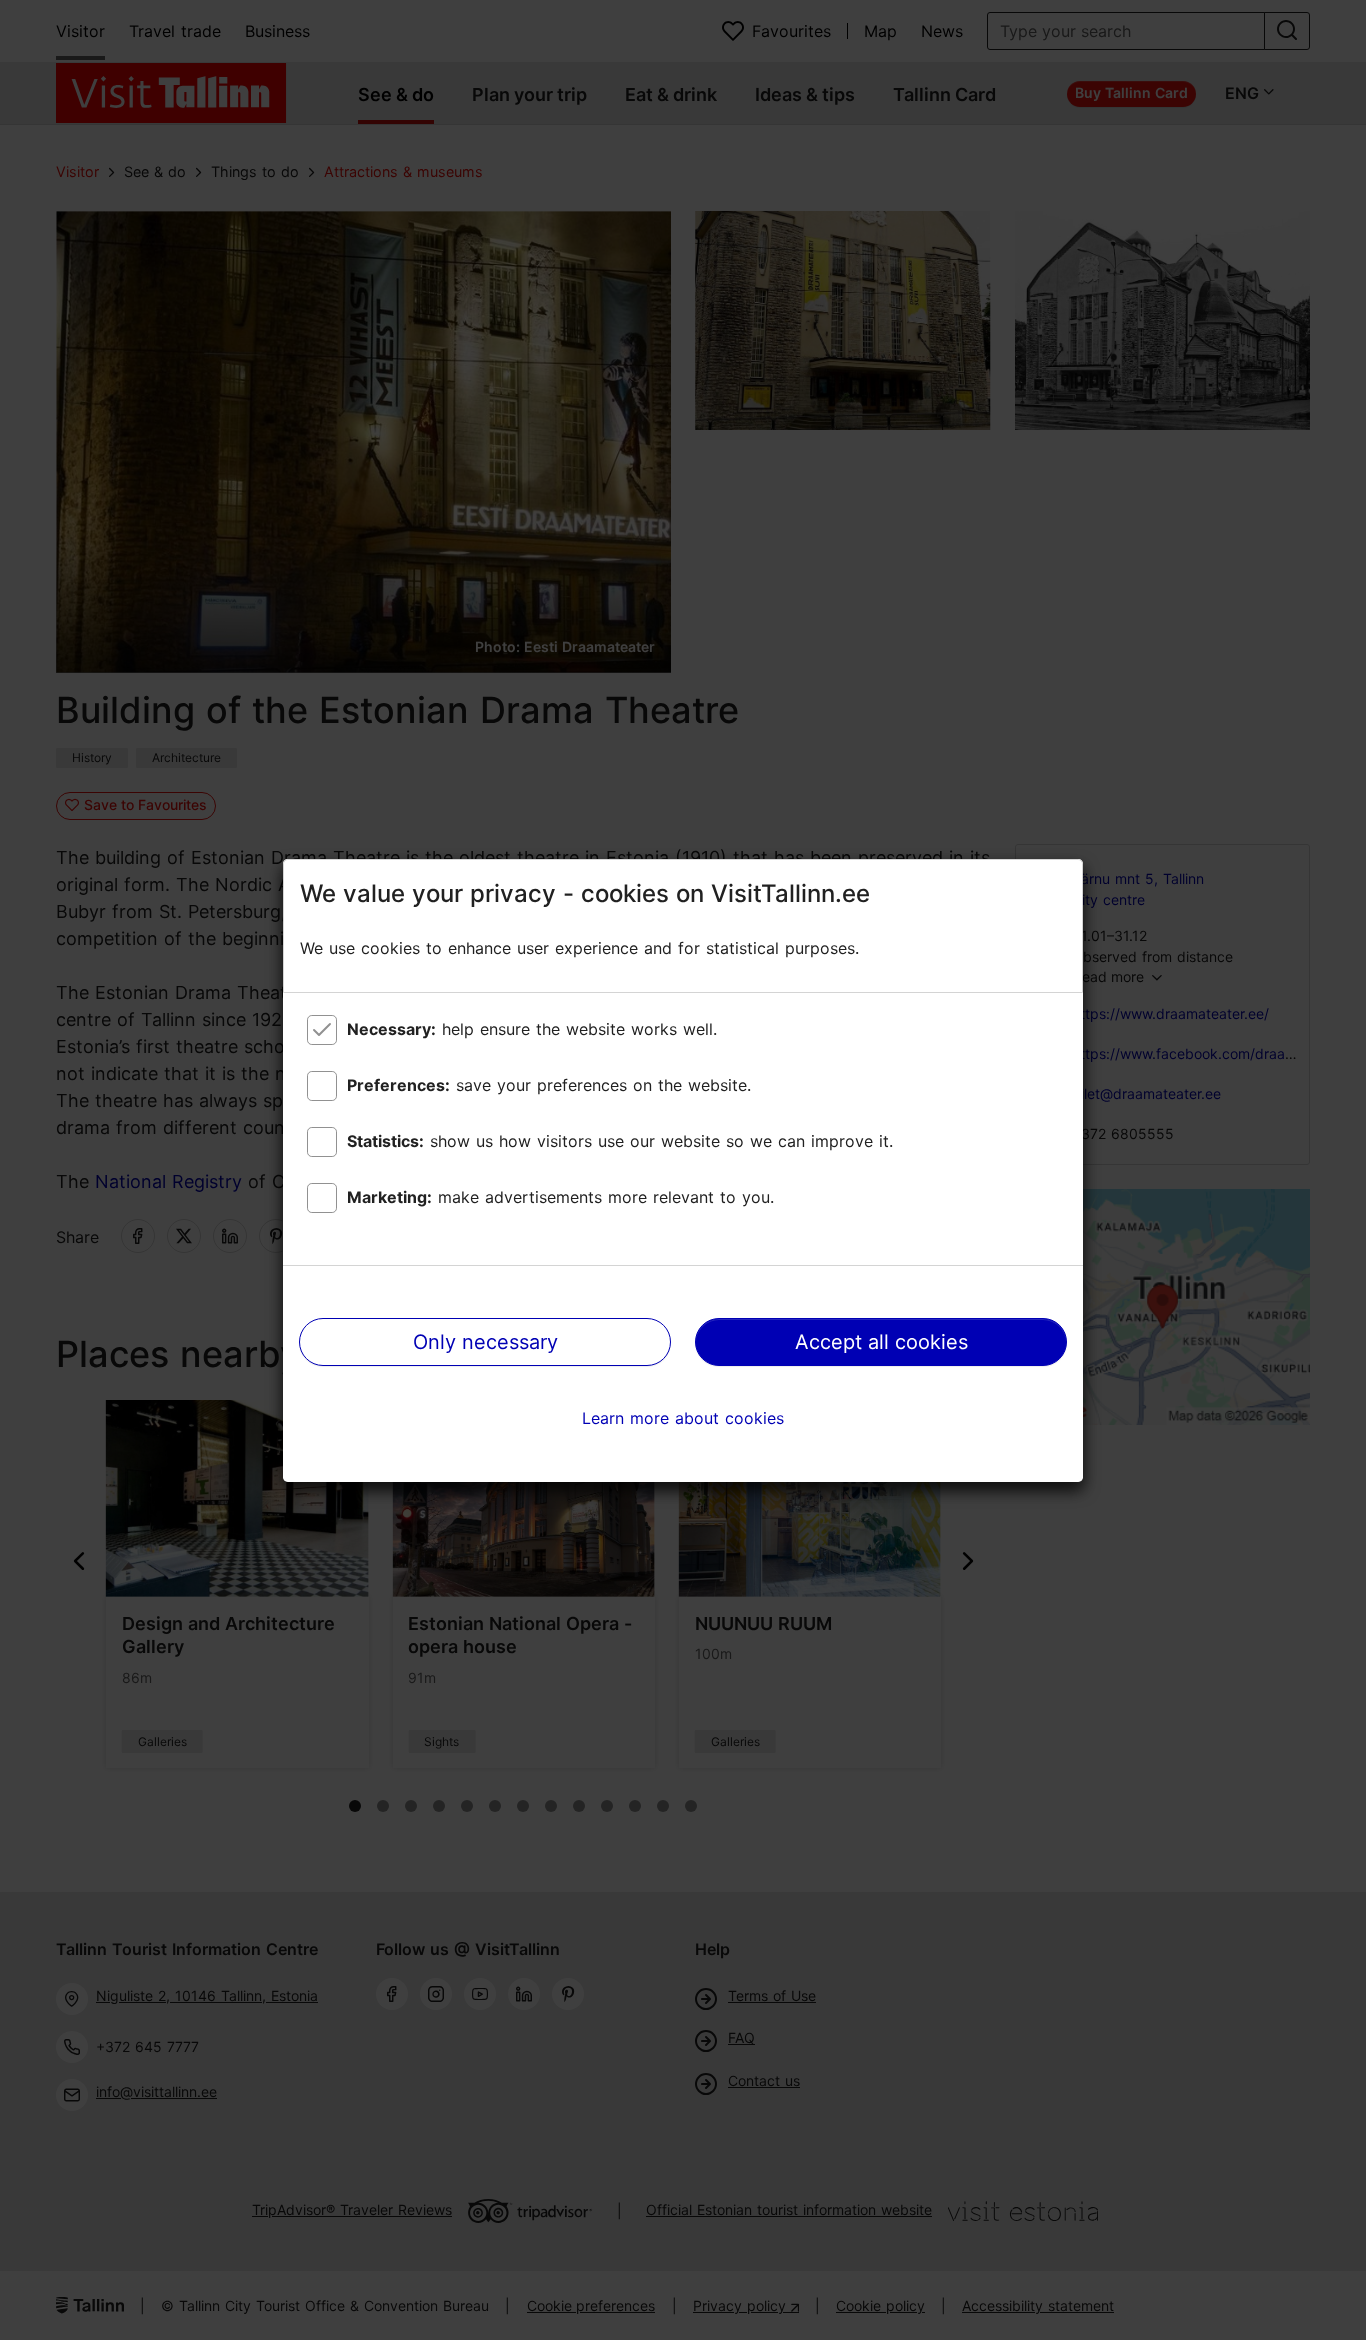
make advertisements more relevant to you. (560, 1197)
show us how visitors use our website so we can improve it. (620, 1141)
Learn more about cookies (683, 1418)
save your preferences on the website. (549, 1085)
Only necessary (485, 1342)
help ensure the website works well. (532, 1029)
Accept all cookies (881, 1342)
